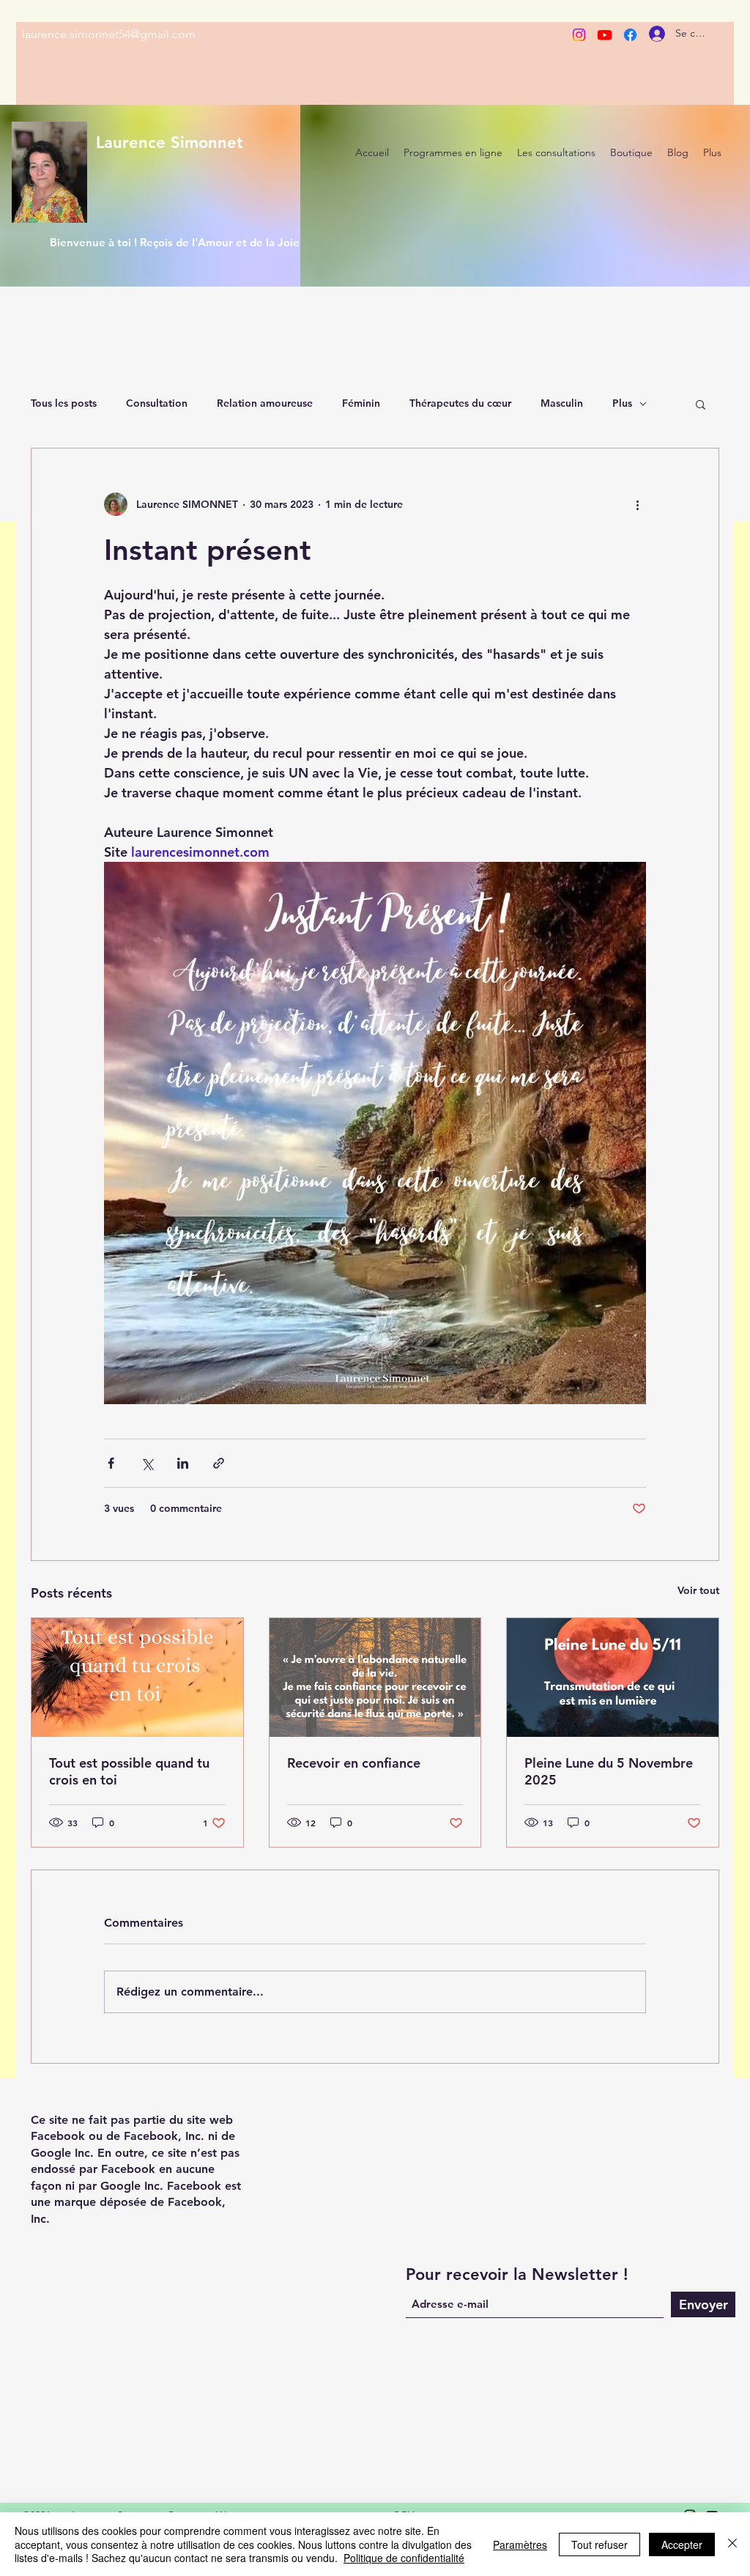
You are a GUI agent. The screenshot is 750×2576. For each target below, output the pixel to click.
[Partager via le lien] (219, 1463)
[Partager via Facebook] (111, 1463)
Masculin (562, 403)
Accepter (682, 2544)
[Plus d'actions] (637, 504)
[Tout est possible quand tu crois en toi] (137, 1678)
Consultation (157, 403)
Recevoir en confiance (354, 1763)
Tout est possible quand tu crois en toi (129, 1771)
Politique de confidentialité (404, 2558)
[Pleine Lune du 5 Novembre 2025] (613, 1678)
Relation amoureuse (265, 403)
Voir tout (698, 1590)
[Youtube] (605, 35)
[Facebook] (630, 35)
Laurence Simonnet (170, 143)
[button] (701, 404)
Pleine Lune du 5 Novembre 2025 (609, 1771)
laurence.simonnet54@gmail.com (109, 34)
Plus (622, 403)
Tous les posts (64, 403)
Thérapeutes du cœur (460, 403)
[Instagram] (579, 35)
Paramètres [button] (520, 2544)
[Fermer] (732, 2544)
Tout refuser (599, 2544)
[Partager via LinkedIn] (183, 1463)
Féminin (361, 403)
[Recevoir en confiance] (375, 1678)
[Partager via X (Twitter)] (147, 1463)
